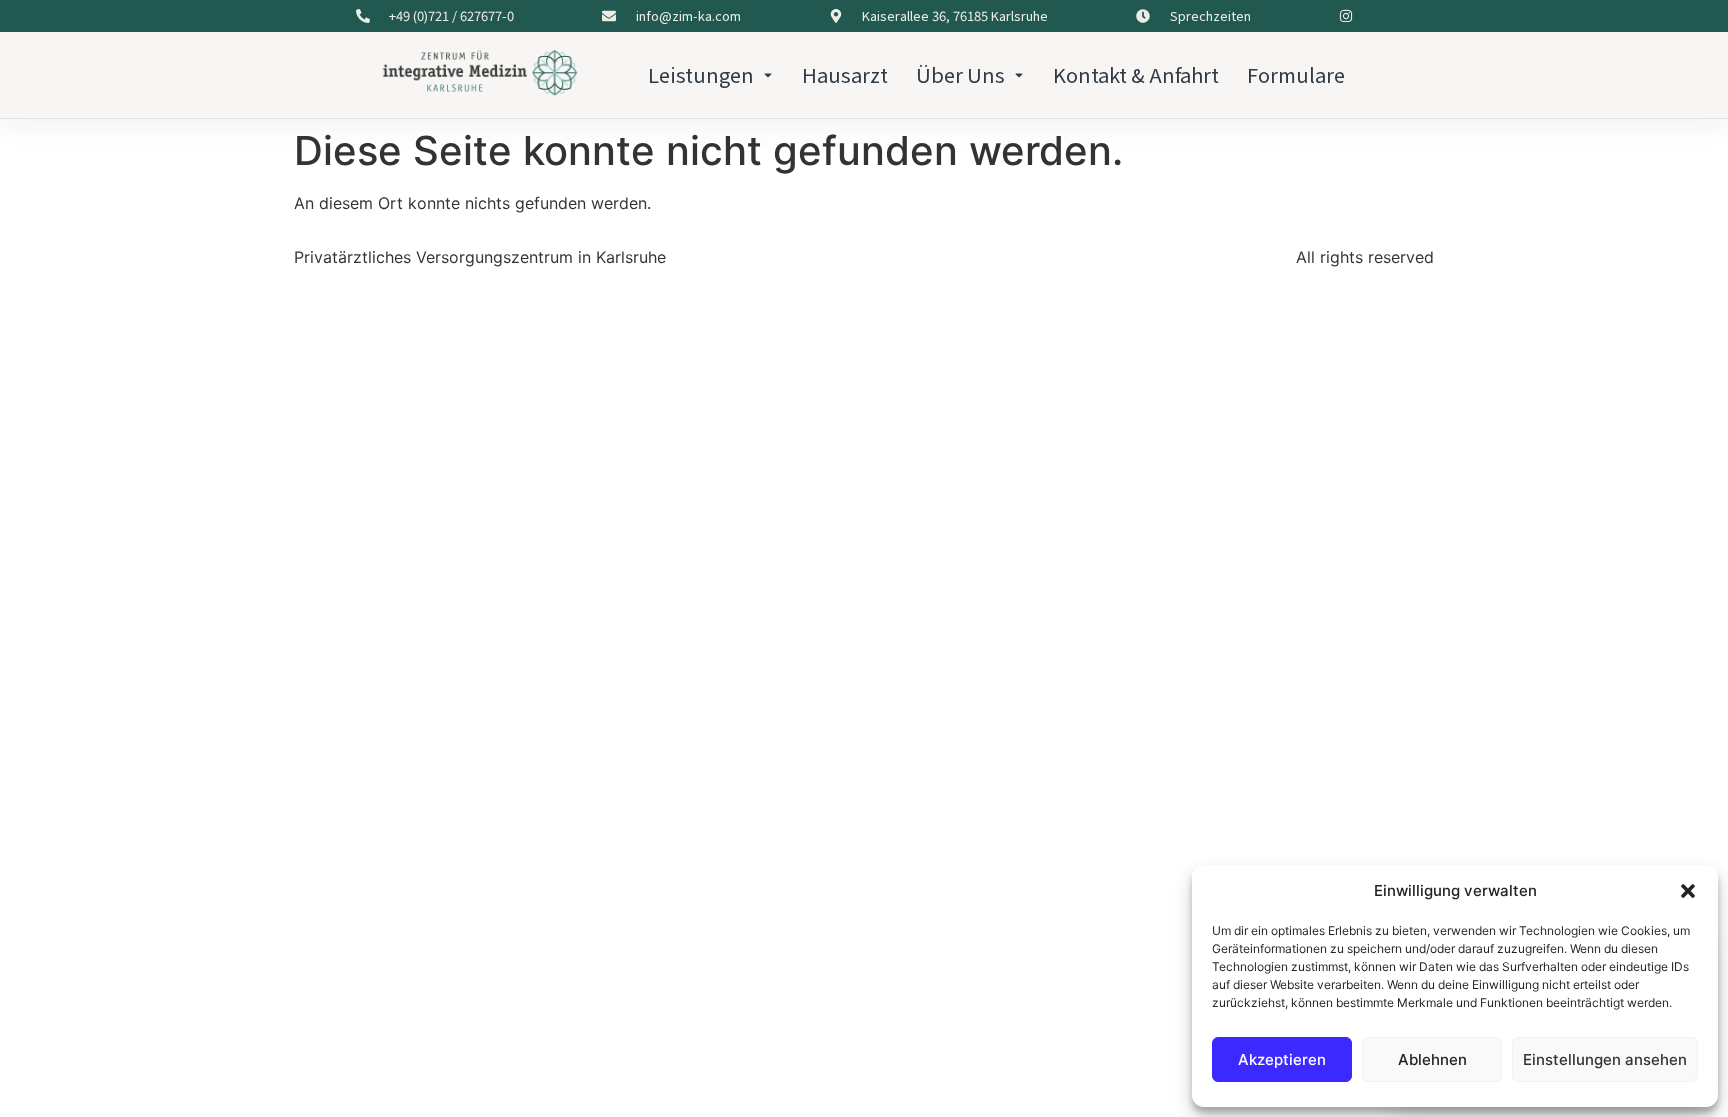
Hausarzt (845, 74)
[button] (1688, 891)
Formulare (1296, 74)
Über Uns (960, 74)
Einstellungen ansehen (1605, 1059)
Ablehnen (1432, 1059)
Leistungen (701, 74)
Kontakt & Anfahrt (1136, 74)
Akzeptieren (1282, 1059)
